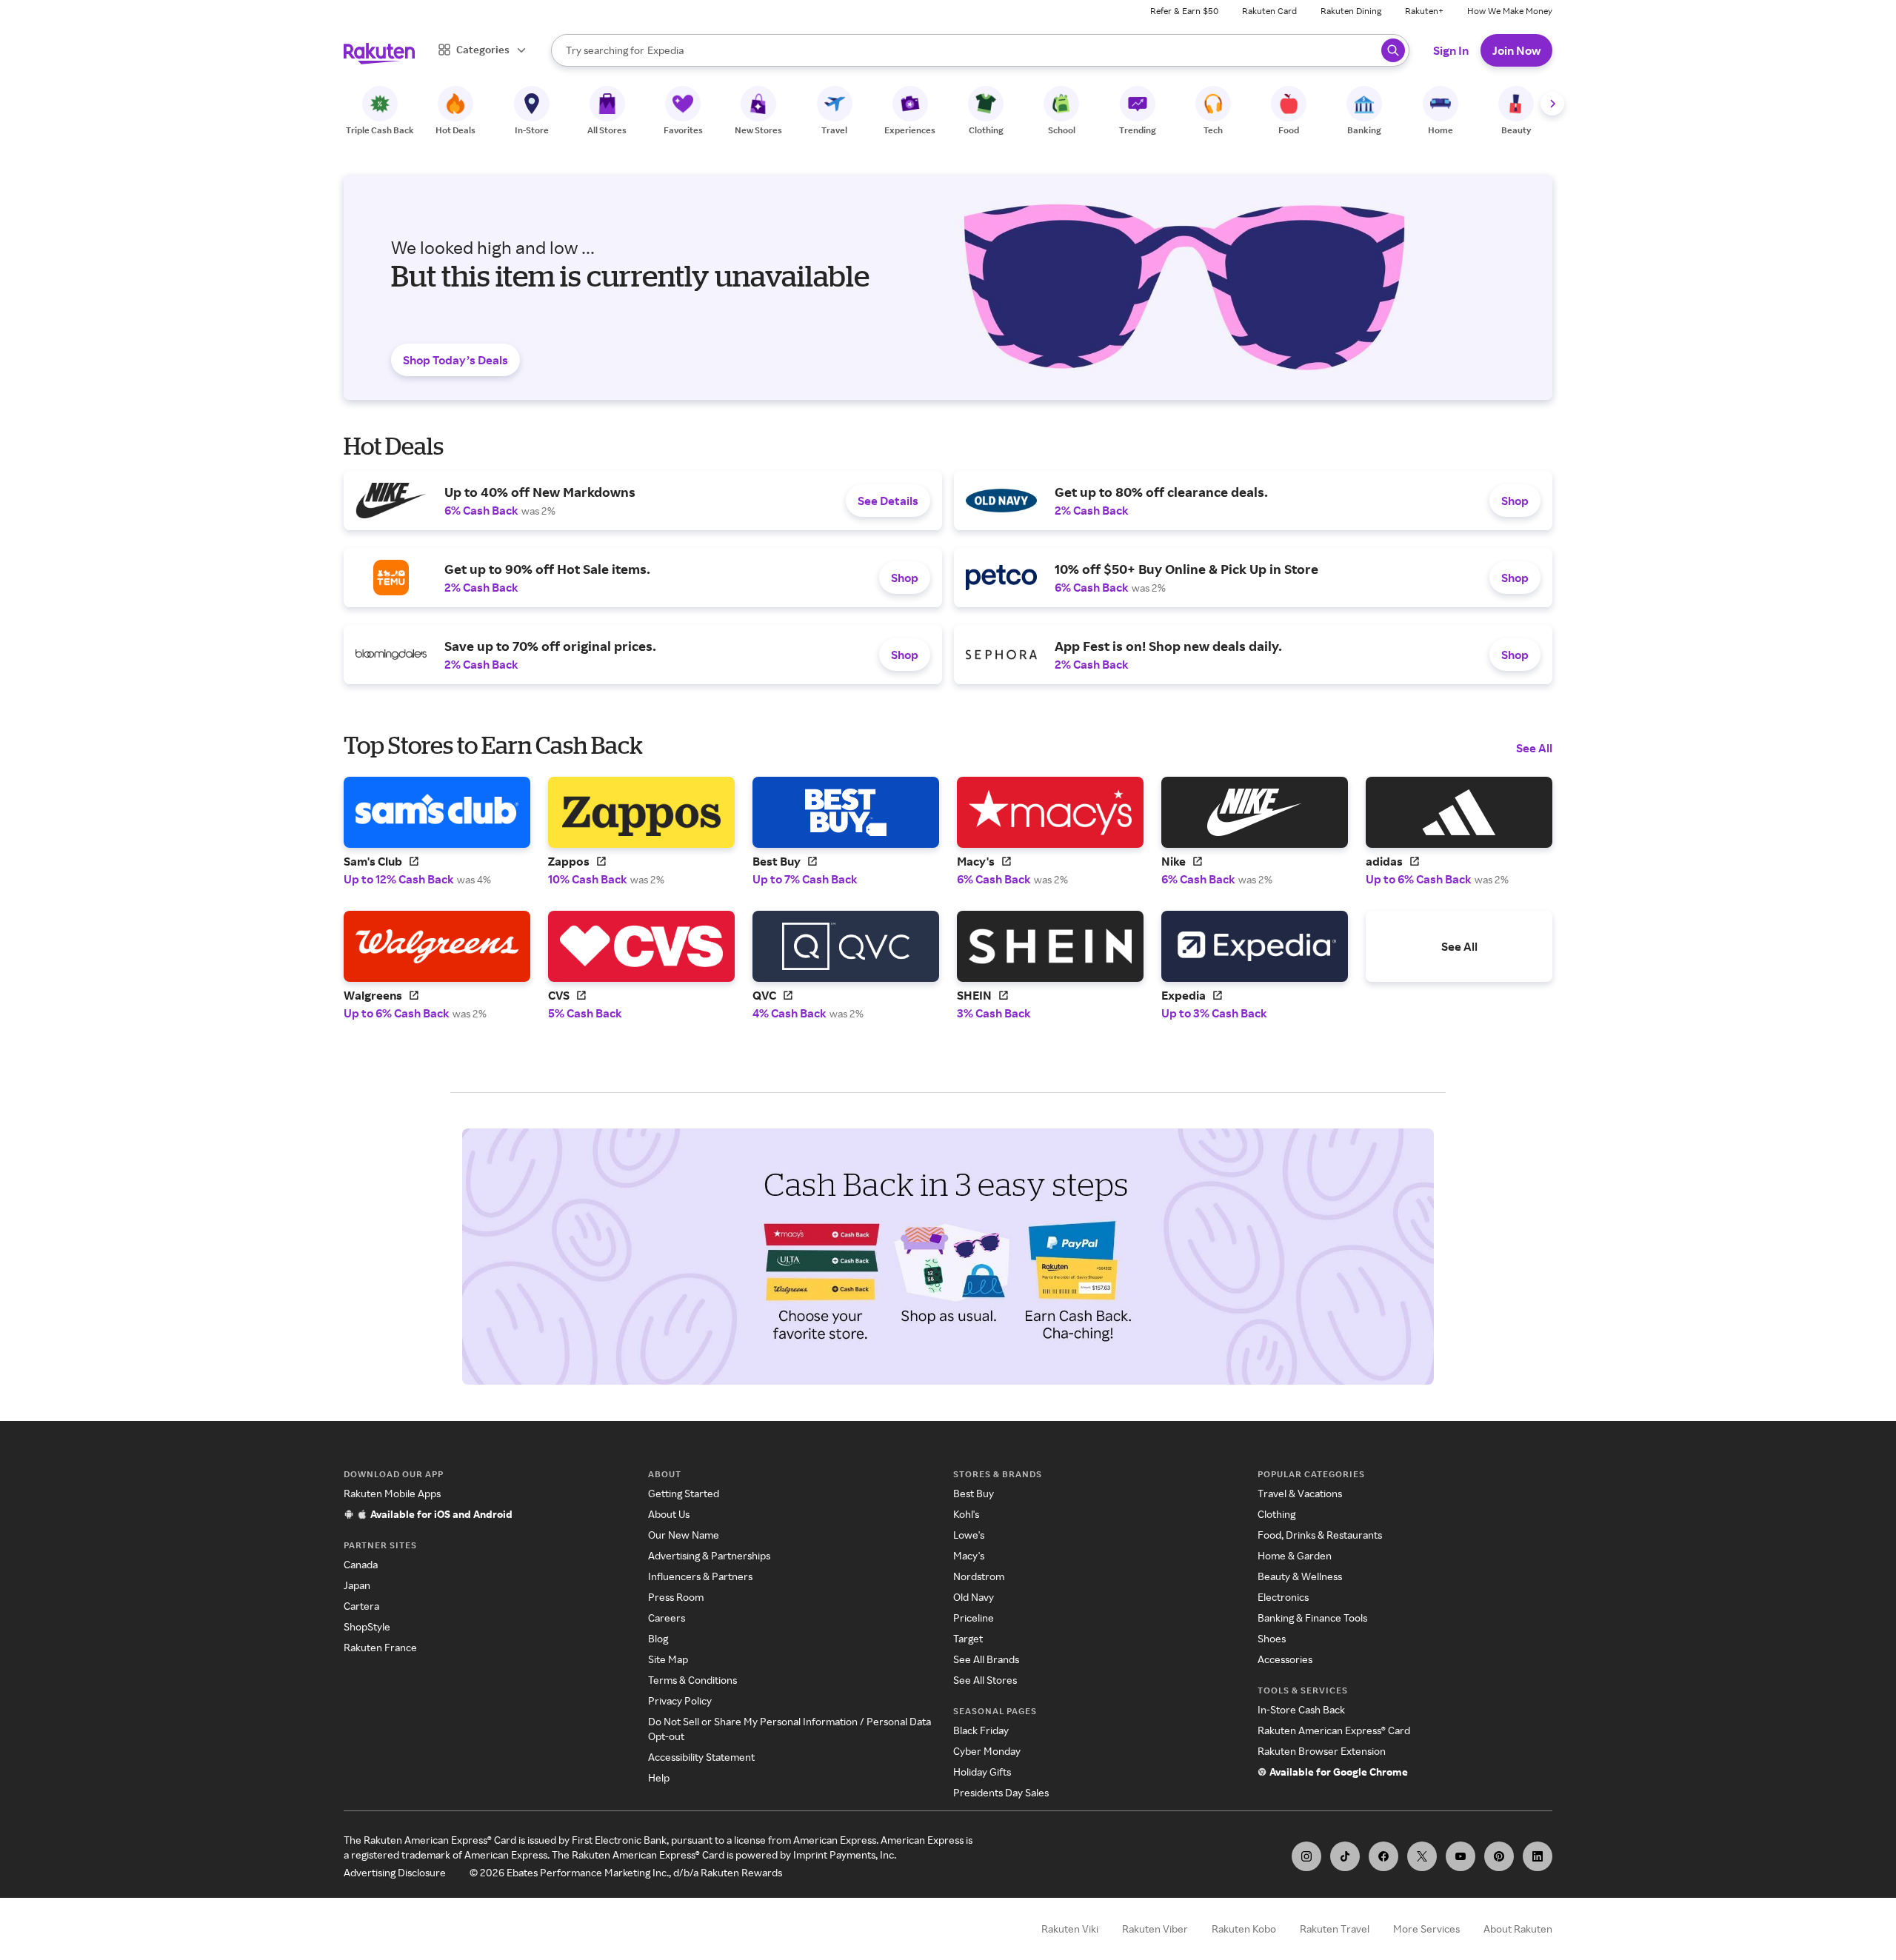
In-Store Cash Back (1301, 1709)
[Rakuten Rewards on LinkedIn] (1538, 1856)
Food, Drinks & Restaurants (1320, 1535)
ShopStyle (367, 1626)
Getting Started (684, 1493)
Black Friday (981, 1730)
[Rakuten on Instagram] (1306, 1856)
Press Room (676, 1597)
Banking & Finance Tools (1312, 1618)
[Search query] (1393, 50)
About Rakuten (1518, 1929)
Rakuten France (380, 1647)
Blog (658, 1638)
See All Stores (985, 1680)
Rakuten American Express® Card (1334, 1730)
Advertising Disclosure (395, 1872)
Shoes (1272, 1638)
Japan (357, 1585)
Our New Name (684, 1535)
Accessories (1285, 1659)
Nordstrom (979, 1576)
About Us (669, 1514)
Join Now (1516, 50)
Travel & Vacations (1300, 1493)
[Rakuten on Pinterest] (1499, 1856)
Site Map (668, 1659)
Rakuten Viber (1155, 1929)
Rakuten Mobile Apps (392, 1493)
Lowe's (969, 1535)
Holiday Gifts (982, 1772)
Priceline (974, 1618)
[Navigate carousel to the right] (1552, 104)
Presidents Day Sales (1001, 1792)
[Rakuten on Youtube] (1461, 1856)
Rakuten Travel (1335, 1929)
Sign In (1451, 50)
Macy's (969, 1555)
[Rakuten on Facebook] (1383, 1856)
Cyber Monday (987, 1751)
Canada (361, 1564)
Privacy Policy (680, 1700)
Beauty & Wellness (1300, 1576)
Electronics (1283, 1597)
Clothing (1276, 1514)
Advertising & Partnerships (709, 1555)
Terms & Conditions (692, 1680)
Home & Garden (1295, 1555)
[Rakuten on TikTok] (1345, 1856)
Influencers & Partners (700, 1576)
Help (659, 1777)
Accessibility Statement (701, 1757)
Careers (667, 1618)
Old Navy (974, 1597)
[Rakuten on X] (1422, 1856)
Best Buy (974, 1493)
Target (968, 1638)
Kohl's (966, 1514)
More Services (1426, 1929)
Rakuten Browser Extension (1322, 1751)
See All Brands (986, 1659)
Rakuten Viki (1070, 1929)
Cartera (361, 1606)
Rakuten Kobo (1244, 1929)
